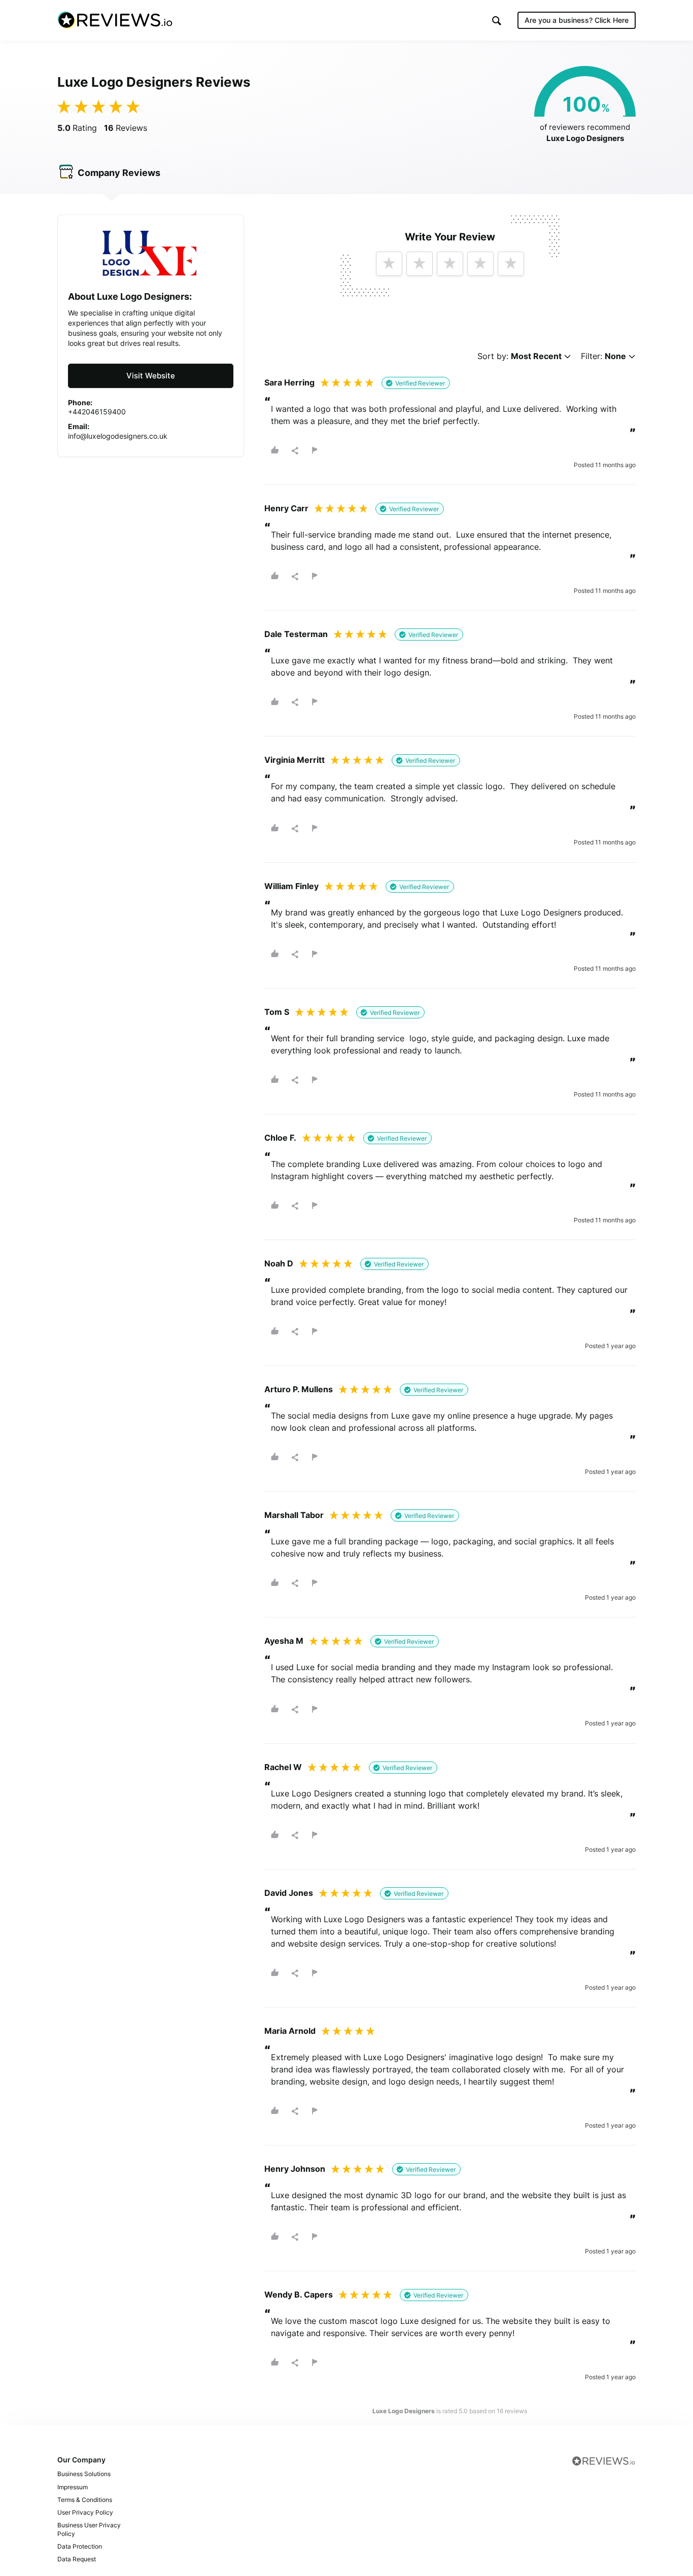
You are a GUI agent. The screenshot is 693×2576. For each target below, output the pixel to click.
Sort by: (519, 356)
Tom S (277, 1012)
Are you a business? (577, 20)
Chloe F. (280, 1138)
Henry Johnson (295, 2169)
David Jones (289, 1893)
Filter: (603, 356)
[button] (497, 21)
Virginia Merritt (294, 760)
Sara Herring (289, 382)
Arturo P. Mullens (299, 1389)
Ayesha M (284, 1641)
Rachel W (283, 1767)
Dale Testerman (296, 634)
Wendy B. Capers (299, 2295)
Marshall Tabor (294, 1515)
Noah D (279, 1263)
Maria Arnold (290, 2031)
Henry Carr (286, 508)
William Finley (291, 886)
